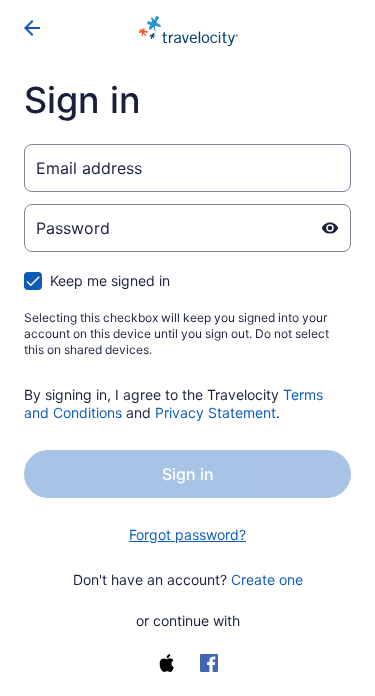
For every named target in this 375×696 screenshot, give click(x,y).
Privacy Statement (215, 412)
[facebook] (209, 663)
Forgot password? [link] (187, 534)
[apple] (167, 663)
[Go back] (32, 28)
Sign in (188, 474)
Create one (267, 579)
